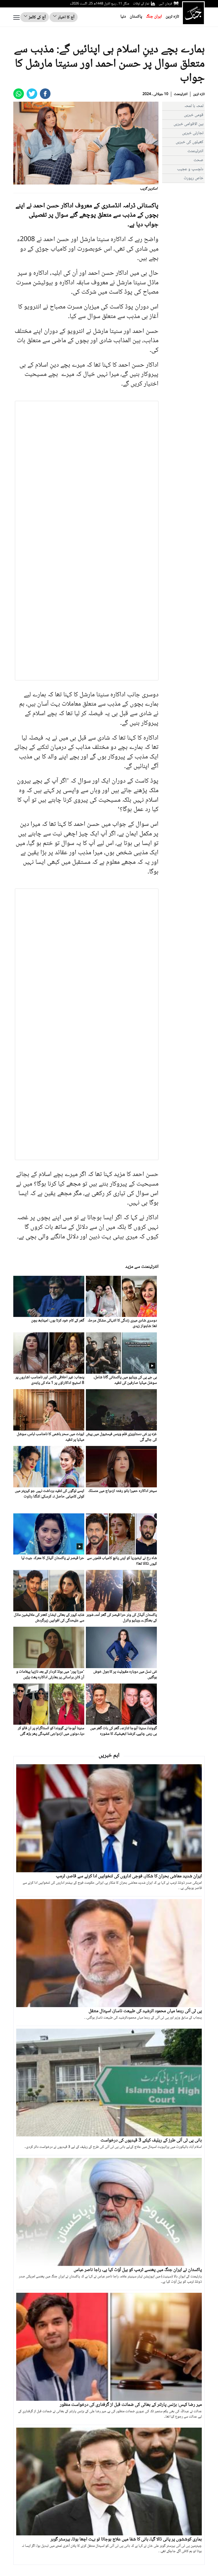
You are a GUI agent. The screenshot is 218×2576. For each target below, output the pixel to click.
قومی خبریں (194, 115)
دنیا (123, 17)
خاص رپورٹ (194, 178)
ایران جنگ (154, 17)
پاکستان (136, 17)
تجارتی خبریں (193, 133)
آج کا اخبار (66, 17)
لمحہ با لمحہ (194, 106)
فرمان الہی (165, 4)
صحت (198, 160)
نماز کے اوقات (141, 4)
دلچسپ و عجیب (190, 169)
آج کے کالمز (37, 17)
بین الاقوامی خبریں (188, 124)
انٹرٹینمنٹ (181, 94)
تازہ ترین (172, 17)
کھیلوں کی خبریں (190, 142)
